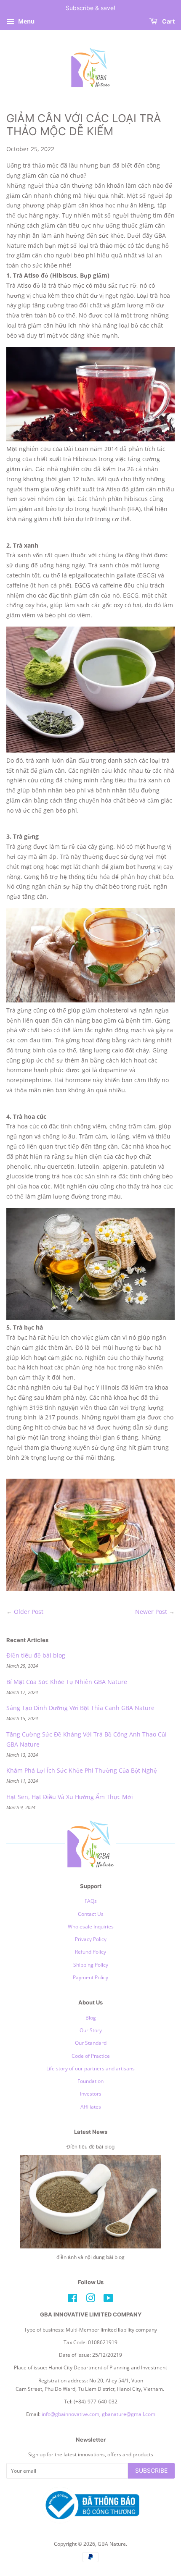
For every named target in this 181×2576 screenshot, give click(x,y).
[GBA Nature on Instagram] (90, 2300)
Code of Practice (91, 2056)
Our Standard (91, 2043)
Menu (25, 21)
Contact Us (91, 1914)
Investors (91, 2093)
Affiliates (91, 2106)
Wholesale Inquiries (91, 1926)
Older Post (29, 1612)
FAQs (91, 1901)
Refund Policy (90, 1952)
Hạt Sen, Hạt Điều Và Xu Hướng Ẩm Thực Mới (70, 1797)
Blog (91, 2017)
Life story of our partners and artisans (90, 2068)
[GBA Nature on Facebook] (73, 2300)
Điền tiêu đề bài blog (36, 1655)
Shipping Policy (91, 1965)
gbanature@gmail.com (129, 2414)
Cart (168, 21)
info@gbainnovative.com (71, 2414)
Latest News (91, 2132)
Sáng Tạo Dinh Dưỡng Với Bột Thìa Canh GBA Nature (80, 1708)
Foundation (90, 2081)
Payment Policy (90, 1977)
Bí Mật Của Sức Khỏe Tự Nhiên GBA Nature (67, 1682)
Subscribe (151, 2470)
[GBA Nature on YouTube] (108, 2300)
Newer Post (151, 1612)
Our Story (91, 2030)
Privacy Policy (91, 1939)
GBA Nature (112, 2544)
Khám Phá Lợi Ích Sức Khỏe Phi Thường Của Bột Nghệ (82, 1770)
